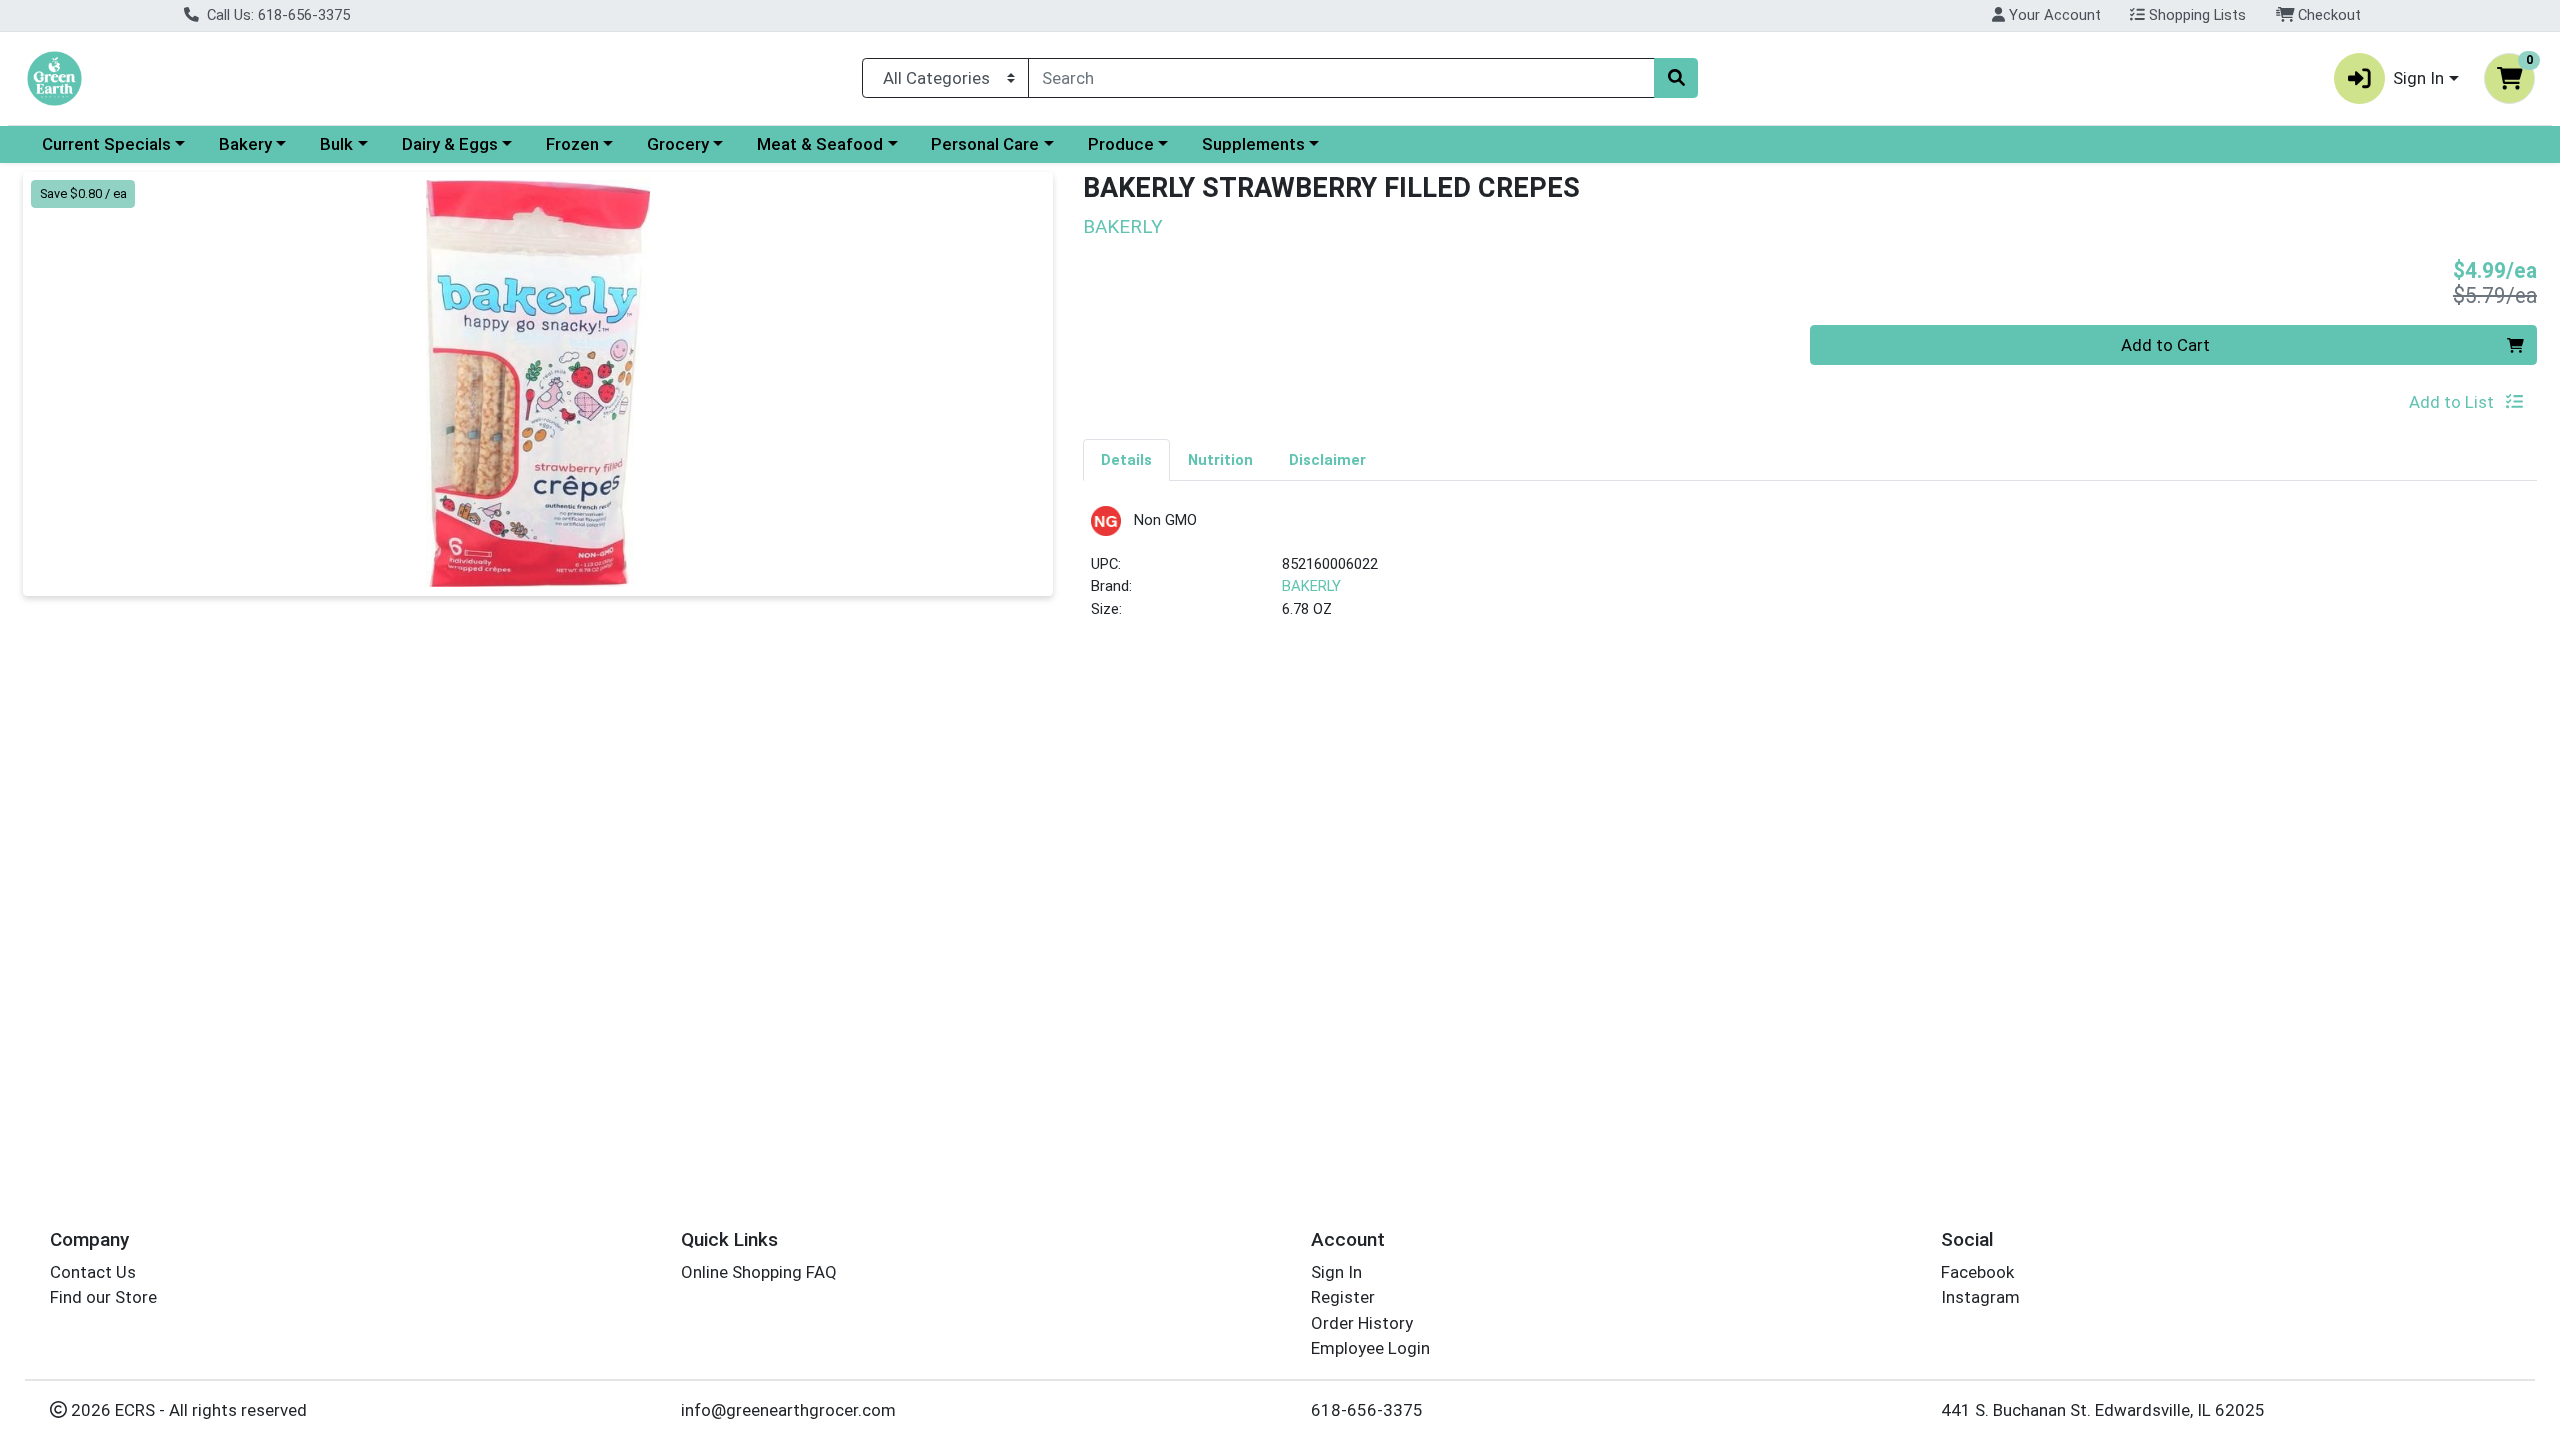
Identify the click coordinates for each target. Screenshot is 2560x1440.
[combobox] (1341, 78)
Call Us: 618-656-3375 (276, 15)
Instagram (1980, 1297)
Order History (1362, 1323)
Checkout (2327, 15)
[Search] (1676, 78)
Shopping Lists (2195, 15)
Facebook (1977, 1272)
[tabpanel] (1810, 571)
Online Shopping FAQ (759, 1272)
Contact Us (93, 1272)
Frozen (572, 144)
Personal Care (985, 144)
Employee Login (1370, 1348)
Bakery (245, 144)
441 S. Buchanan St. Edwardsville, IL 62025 (2103, 1410)
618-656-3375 (1367, 1410)
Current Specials (106, 144)
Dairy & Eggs (450, 144)
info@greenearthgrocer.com (788, 1410)
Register (1343, 1297)
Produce (1121, 144)
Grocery (678, 144)
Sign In (1336, 1272)
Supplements (1253, 144)
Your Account (2053, 15)
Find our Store (103, 1297)
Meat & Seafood (820, 144)
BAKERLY (1311, 586)
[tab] (1126, 459)
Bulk (336, 144)
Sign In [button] (2418, 78)
